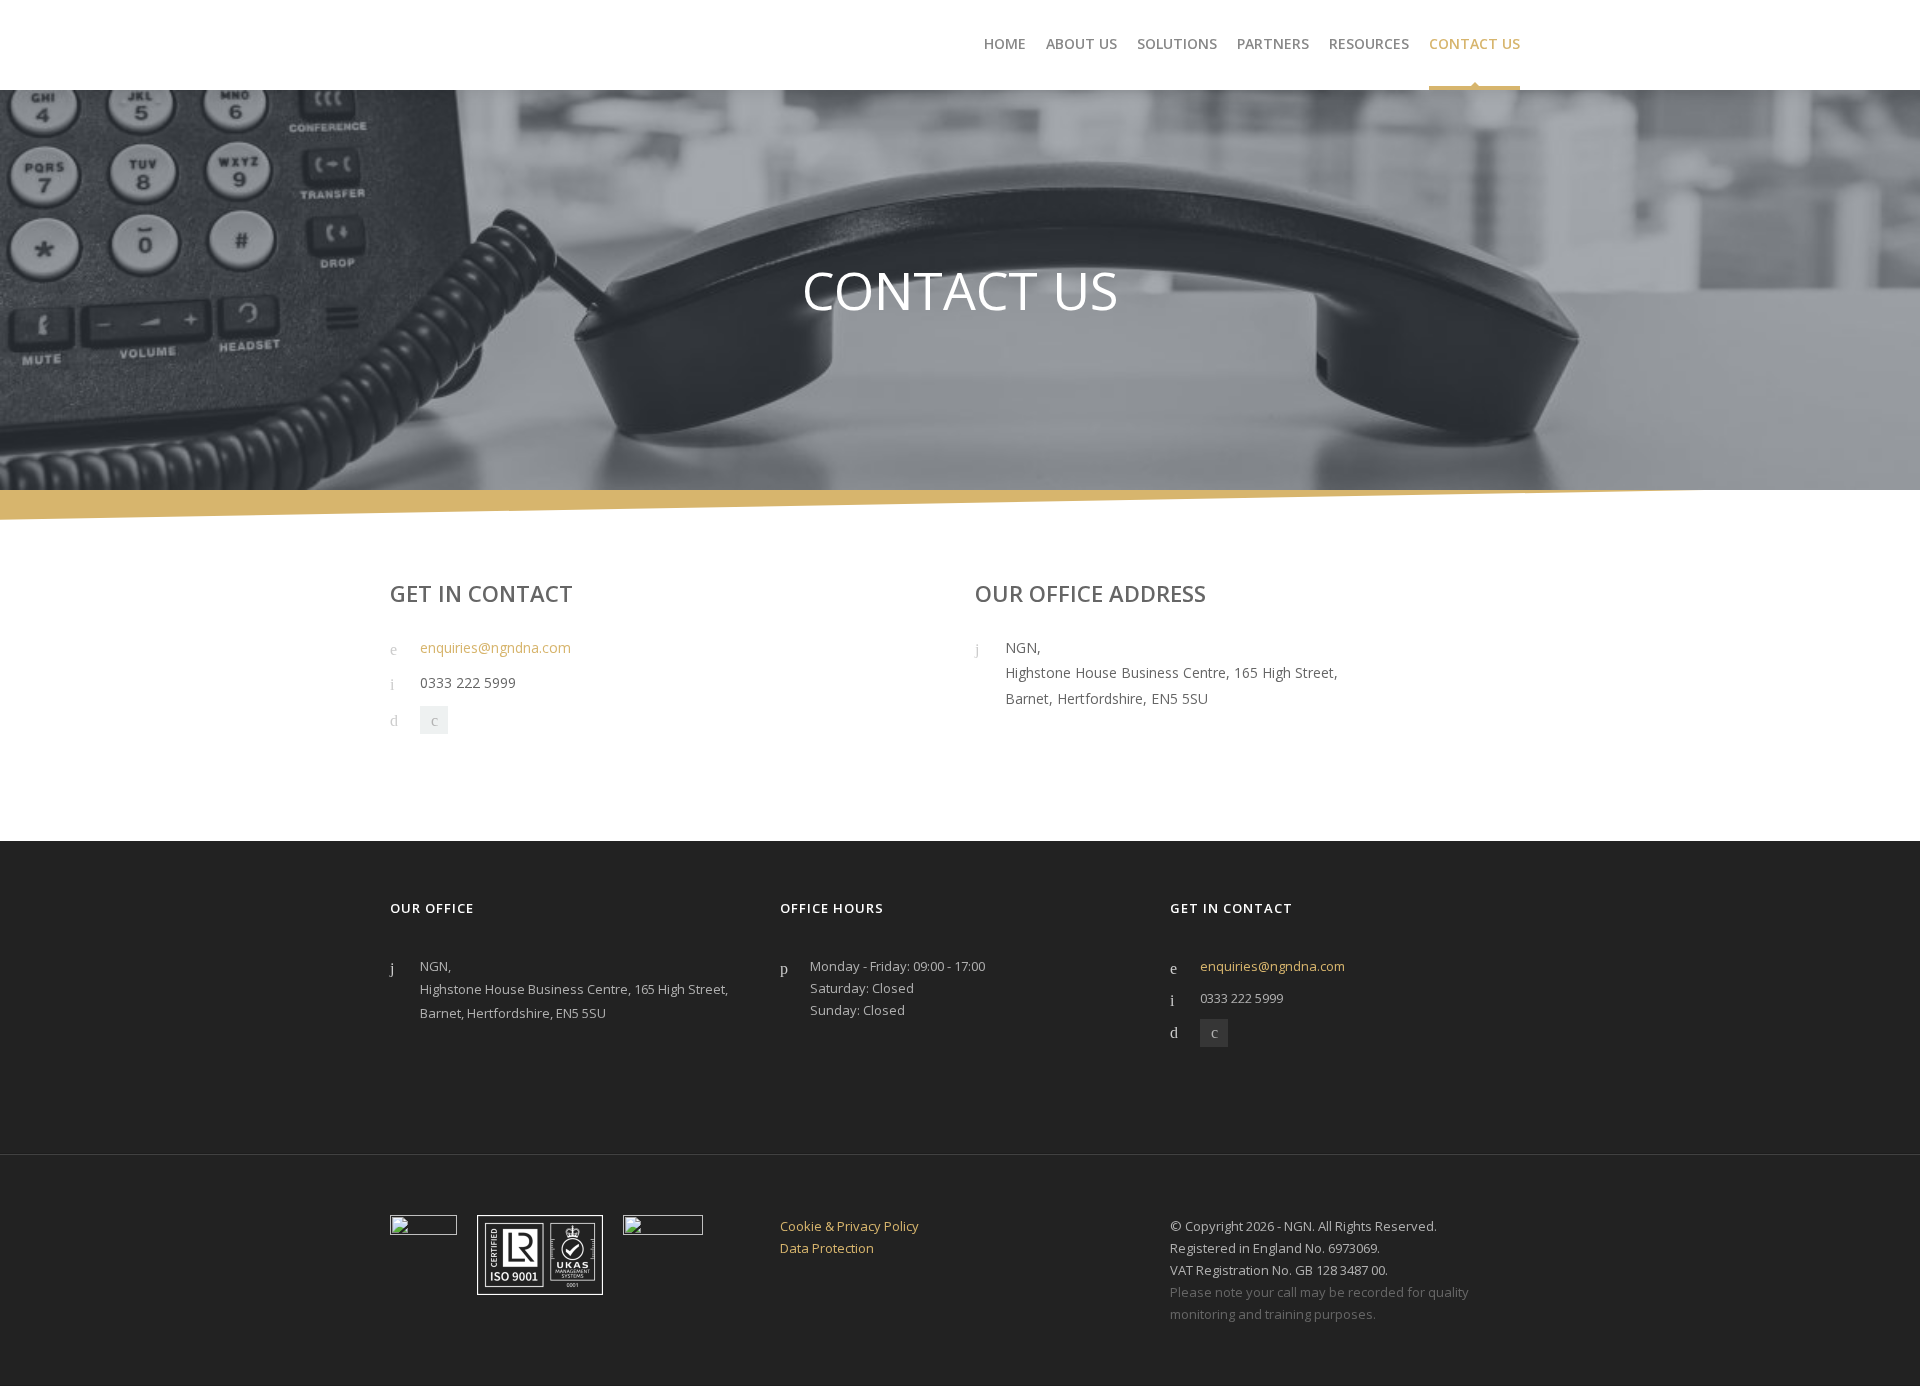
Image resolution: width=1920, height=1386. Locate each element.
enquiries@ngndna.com (495, 647)
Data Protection (827, 1248)
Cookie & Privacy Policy (849, 1226)
